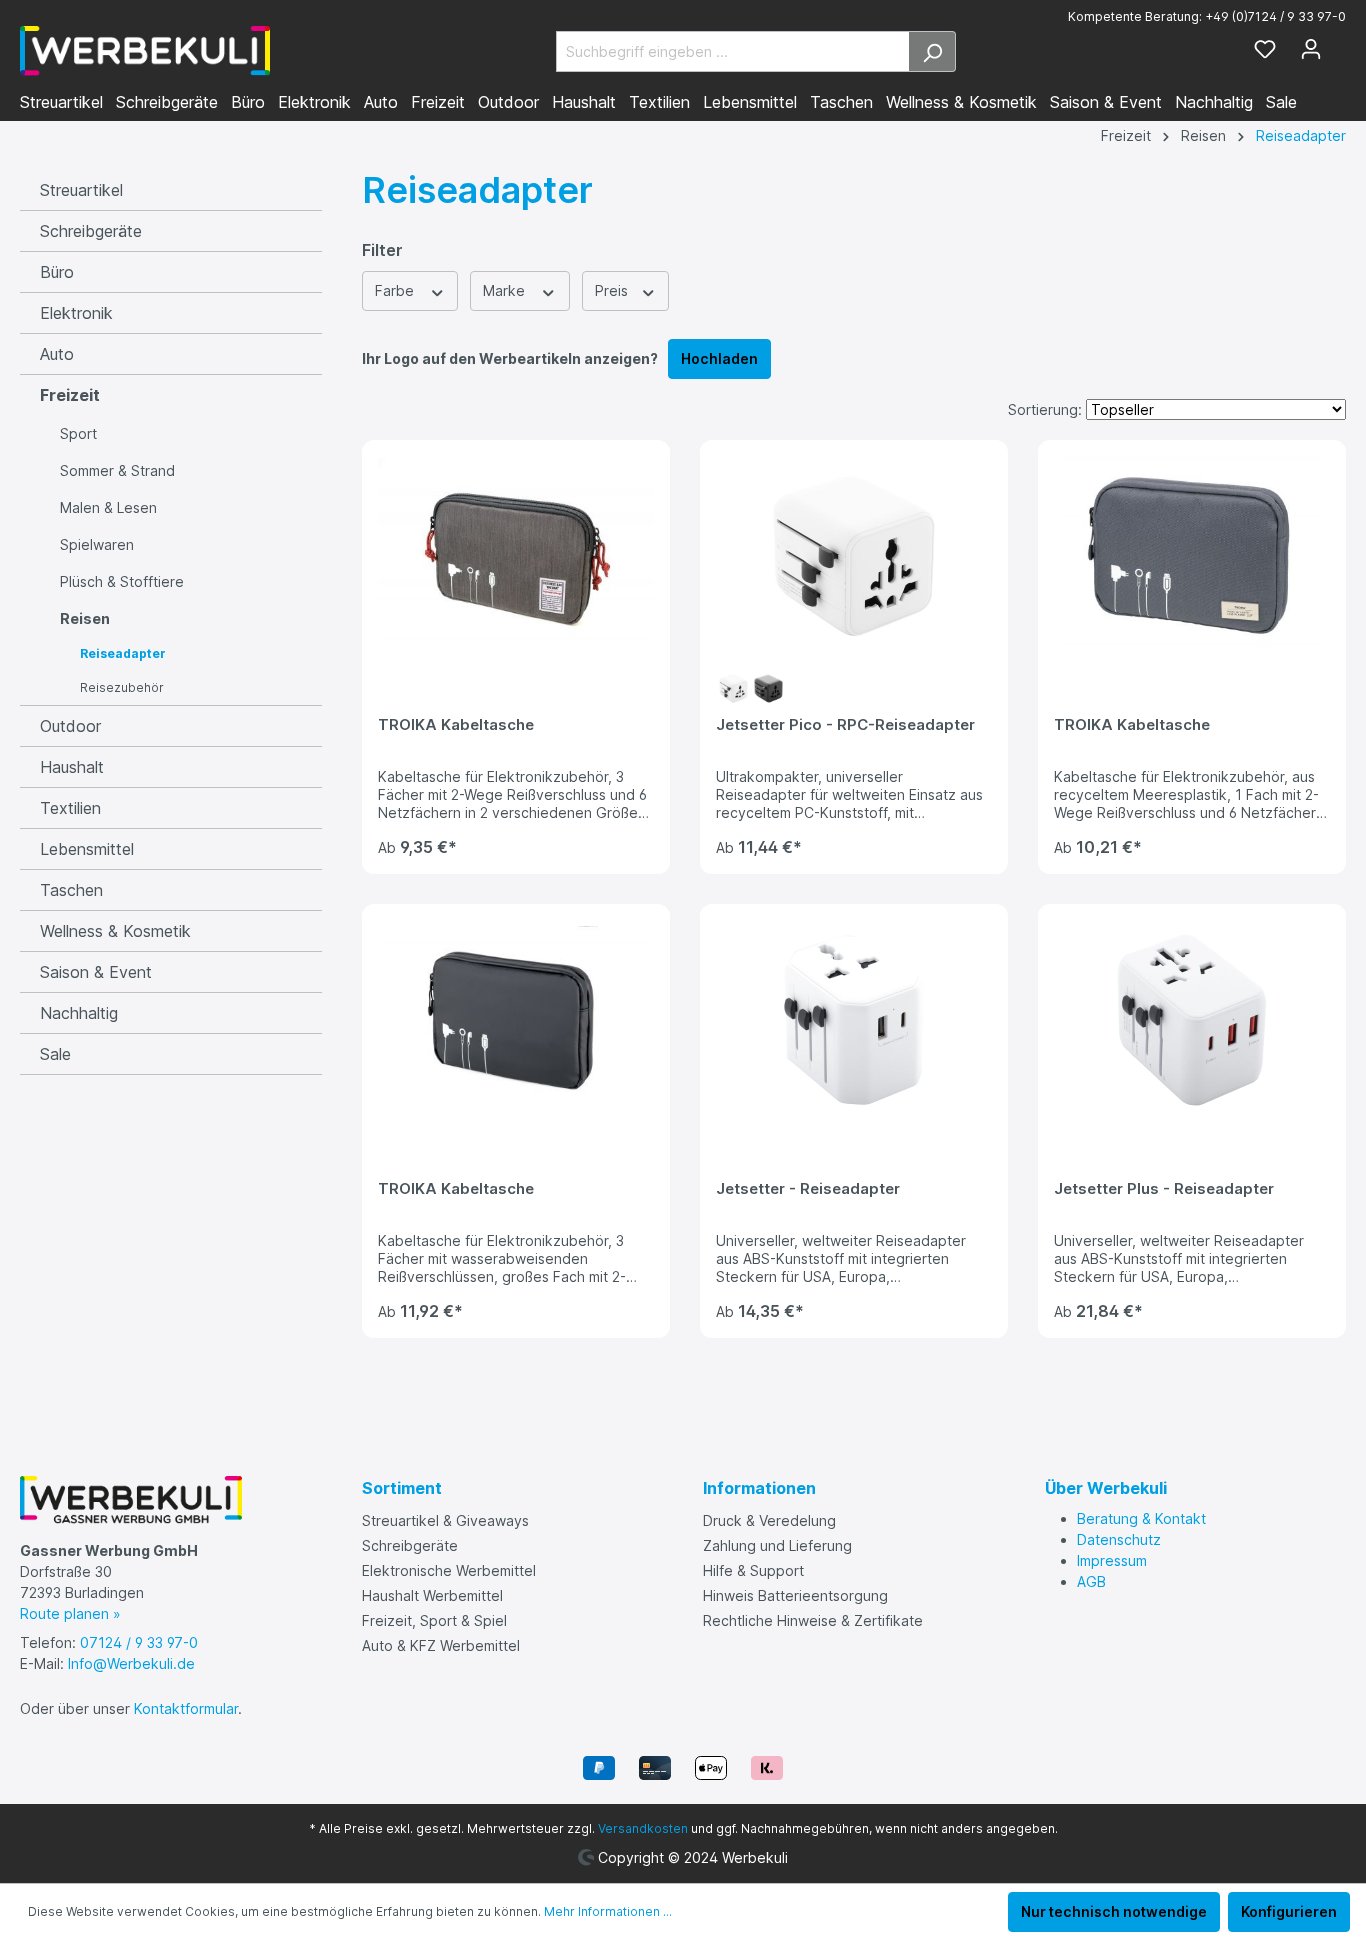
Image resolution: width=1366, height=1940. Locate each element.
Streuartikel (81, 190)
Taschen (71, 890)
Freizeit (70, 395)
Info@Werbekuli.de (131, 1663)
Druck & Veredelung (769, 1520)
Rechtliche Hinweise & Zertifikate (813, 1620)
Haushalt (72, 767)
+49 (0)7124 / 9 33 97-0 (1275, 16)
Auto (57, 354)
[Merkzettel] (1265, 51)
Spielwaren (97, 544)
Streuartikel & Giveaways (445, 1520)
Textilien (70, 808)
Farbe (396, 290)
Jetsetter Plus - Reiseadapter (1164, 1189)
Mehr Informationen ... (608, 1911)
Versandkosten (643, 1828)
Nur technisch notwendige (1114, 1911)
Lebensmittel (87, 849)
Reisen (85, 618)
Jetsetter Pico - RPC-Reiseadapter (845, 725)
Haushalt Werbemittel (432, 1595)
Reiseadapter (123, 653)
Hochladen (719, 358)
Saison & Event (96, 972)
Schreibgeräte (91, 231)
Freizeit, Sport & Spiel (434, 1620)
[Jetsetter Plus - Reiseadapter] (1192, 1020)
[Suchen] (932, 51)
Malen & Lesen (108, 507)
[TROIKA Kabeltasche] (516, 556)
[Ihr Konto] (1311, 51)
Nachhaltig (79, 1013)
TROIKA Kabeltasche (456, 725)
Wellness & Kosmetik (115, 931)
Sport (78, 433)
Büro (57, 272)
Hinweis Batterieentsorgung (795, 1595)
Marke (506, 290)
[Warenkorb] (1340, 45)
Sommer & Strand (117, 470)
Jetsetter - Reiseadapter (808, 1189)
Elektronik (76, 313)
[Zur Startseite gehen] (145, 51)
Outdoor (70, 726)
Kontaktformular (186, 1708)
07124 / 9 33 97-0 (139, 1642)
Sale (55, 1054)
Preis (613, 290)
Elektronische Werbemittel (449, 1570)
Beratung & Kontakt (1141, 1518)
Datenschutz (1119, 1539)
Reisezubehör (122, 687)
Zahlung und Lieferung (777, 1545)
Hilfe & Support (753, 1570)
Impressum (1112, 1560)
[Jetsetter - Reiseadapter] (854, 1020)
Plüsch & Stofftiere (122, 581)
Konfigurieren (1289, 1911)
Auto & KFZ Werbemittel (441, 1645)
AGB (1091, 1581)
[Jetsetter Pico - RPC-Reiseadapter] (854, 556)
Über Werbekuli (1106, 1488)
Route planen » (70, 1613)
